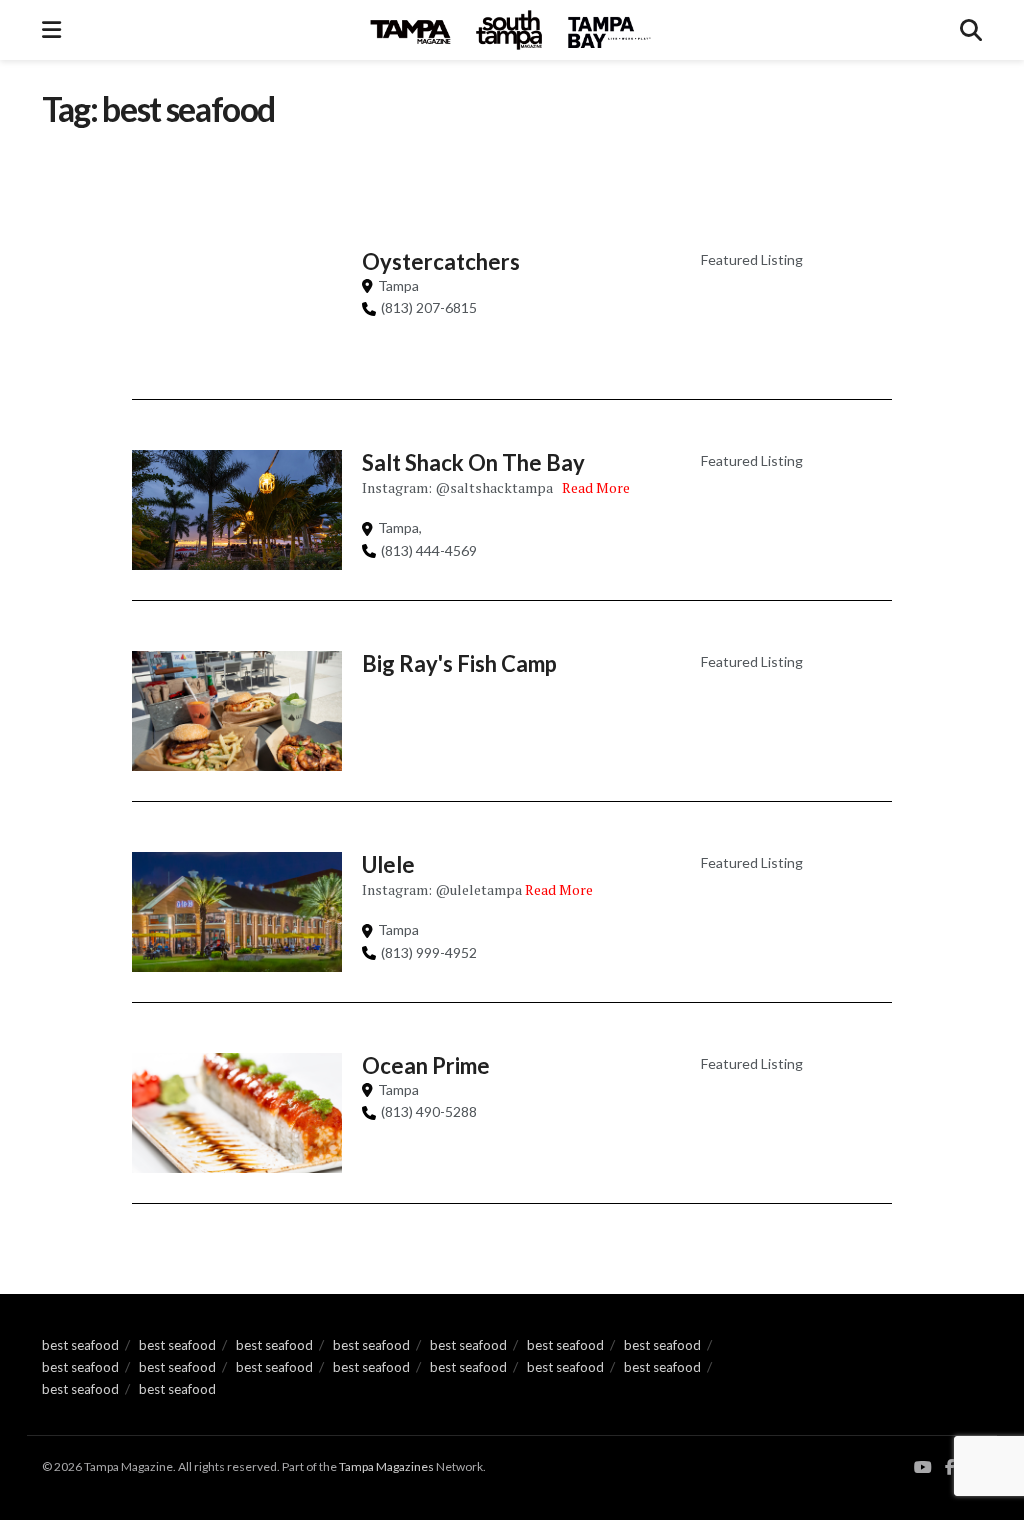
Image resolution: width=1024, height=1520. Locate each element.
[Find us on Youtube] (923, 1467)
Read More (596, 487)
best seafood (80, 1345)
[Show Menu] (51, 30)
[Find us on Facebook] (950, 1467)
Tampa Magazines (386, 1466)
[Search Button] (971, 30)
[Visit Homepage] (511, 30)
